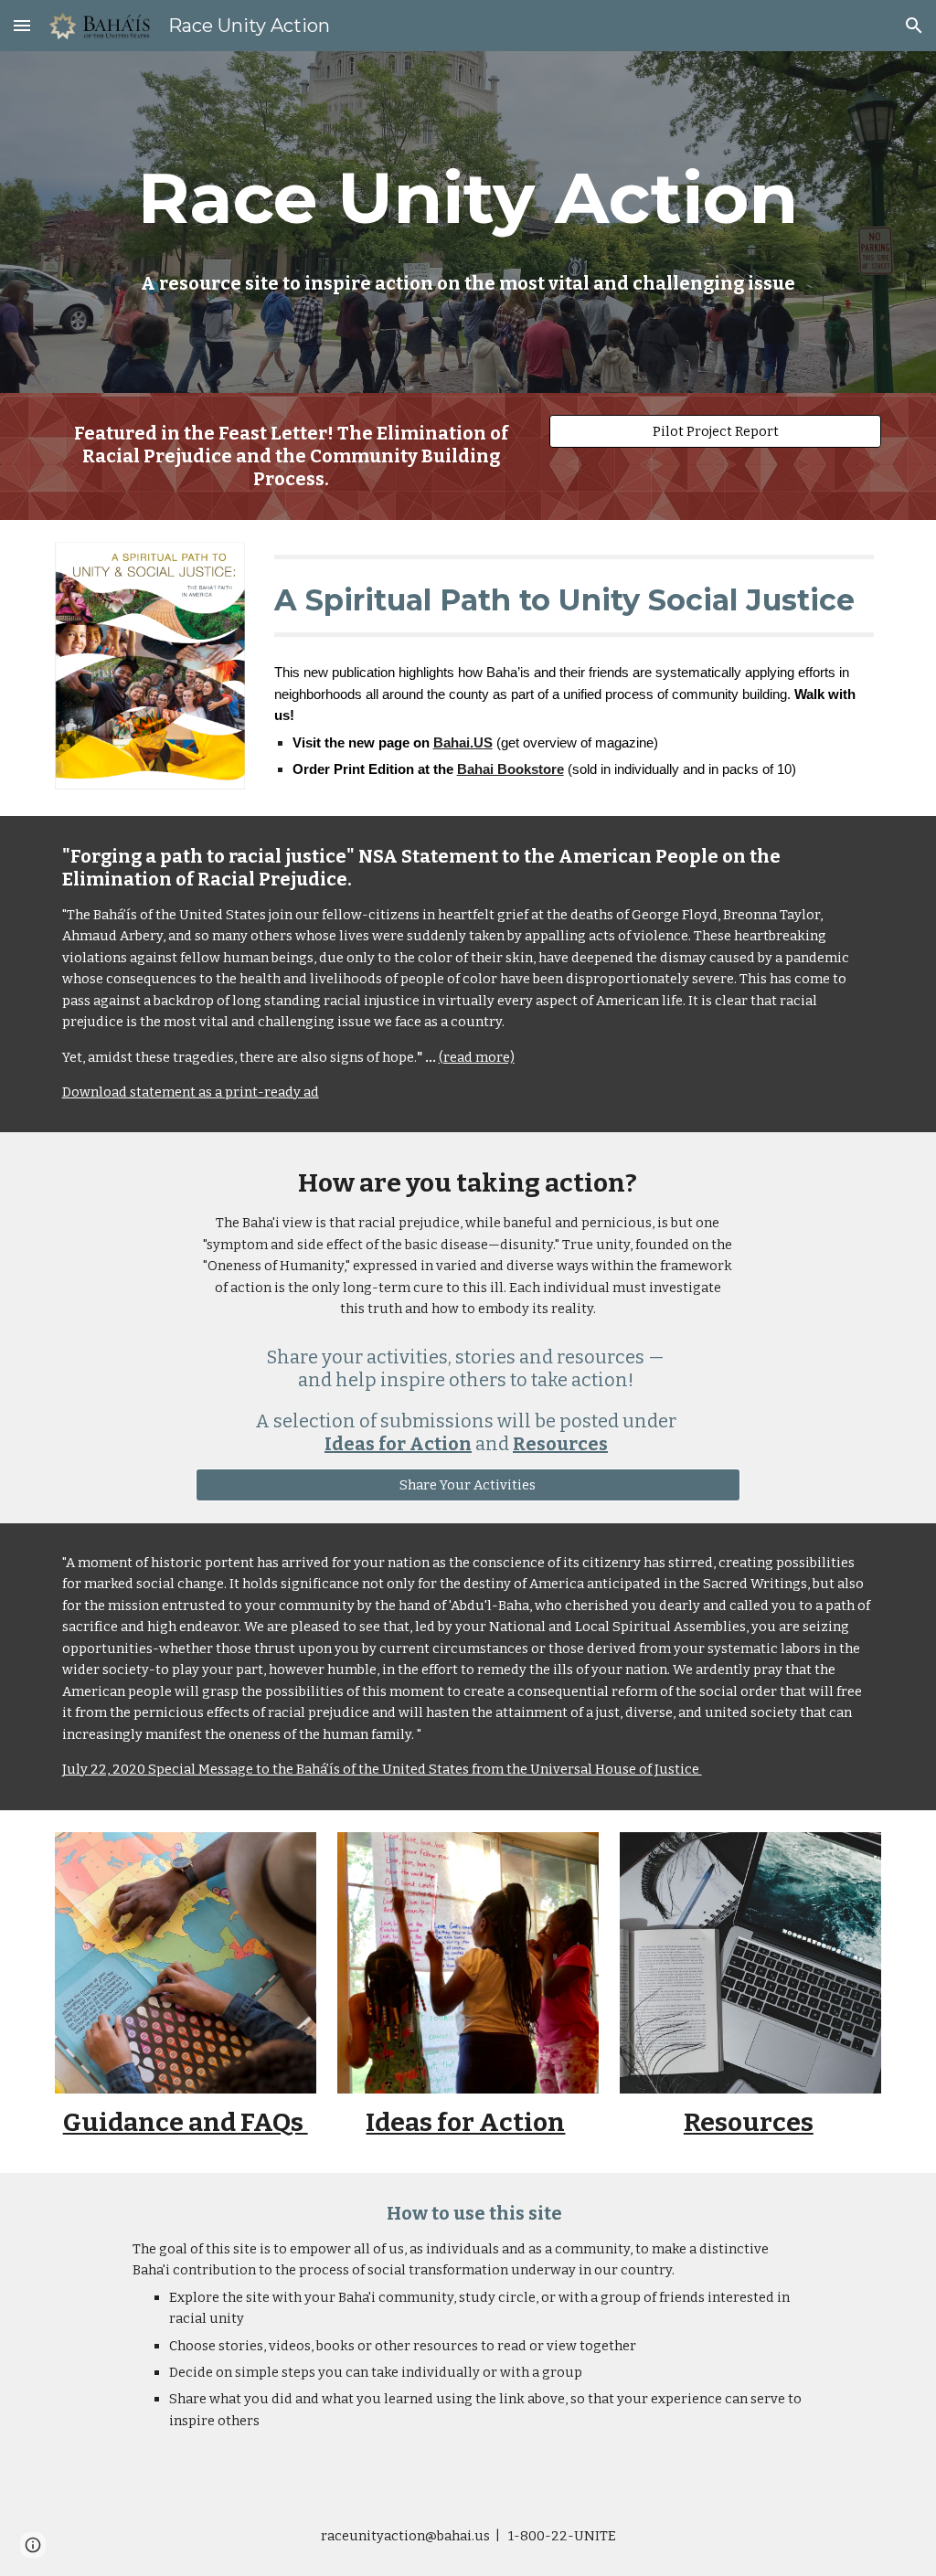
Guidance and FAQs (186, 2122)
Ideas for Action (465, 2122)
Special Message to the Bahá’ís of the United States (308, 1769)
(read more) (477, 1057)
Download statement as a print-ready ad (191, 1092)
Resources (749, 2122)
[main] (468, 198)
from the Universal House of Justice (585, 1769)
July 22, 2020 (105, 1769)
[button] (22, 25)
